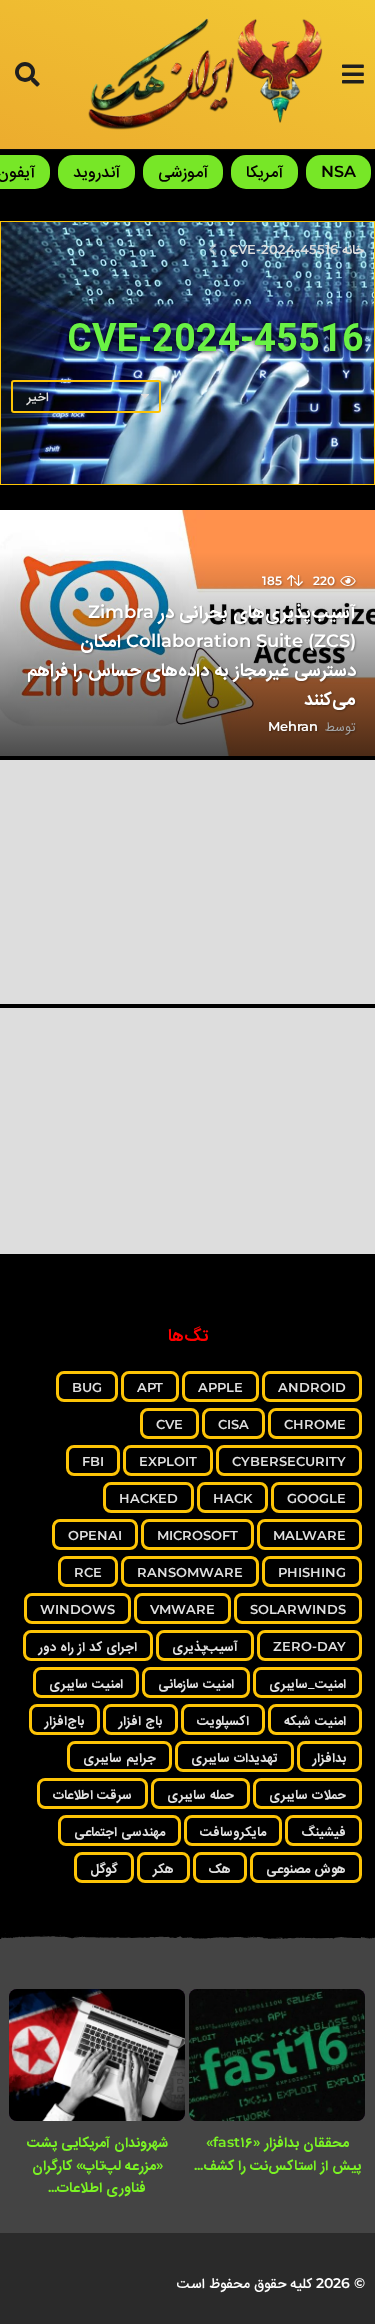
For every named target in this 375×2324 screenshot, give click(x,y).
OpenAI (95, 1535)
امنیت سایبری (86, 1683)
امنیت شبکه (315, 1720)
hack (232, 1498)
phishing (312, 1572)
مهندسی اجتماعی (119, 1831)
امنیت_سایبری (307, 1683)
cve (169, 1424)
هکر (163, 1868)
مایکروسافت (233, 1831)
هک (220, 1868)
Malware (309, 1535)
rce (88, 1572)
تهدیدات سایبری (234, 1757)
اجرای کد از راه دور (88, 1646)
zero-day (309, 1646)
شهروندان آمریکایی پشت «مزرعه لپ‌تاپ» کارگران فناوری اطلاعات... (97, 2164)
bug (87, 1387)
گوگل (104, 1868)
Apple (220, 1387)
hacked (148, 1498)
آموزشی (183, 171)
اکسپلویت (223, 1720)
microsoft (197, 1535)
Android (312, 1387)
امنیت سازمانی (196, 1683)
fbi (93, 1461)
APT (150, 1387)
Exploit (168, 1461)
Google (316, 1498)
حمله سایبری (200, 1794)
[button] (352, 74)
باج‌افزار (64, 1720)
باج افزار (140, 1720)
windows (77, 1609)
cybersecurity (289, 1461)
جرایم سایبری (119, 1757)
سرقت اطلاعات (92, 1794)
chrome (315, 1424)
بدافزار (329, 1757)
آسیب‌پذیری (205, 1646)
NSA (338, 171)
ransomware (190, 1572)
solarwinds (298, 1609)
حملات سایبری (307, 1794)
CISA (233, 1424)
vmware (182, 1609)
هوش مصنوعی (306, 1868)
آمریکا (264, 171)
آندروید (96, 171)
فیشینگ (323, 1831)
